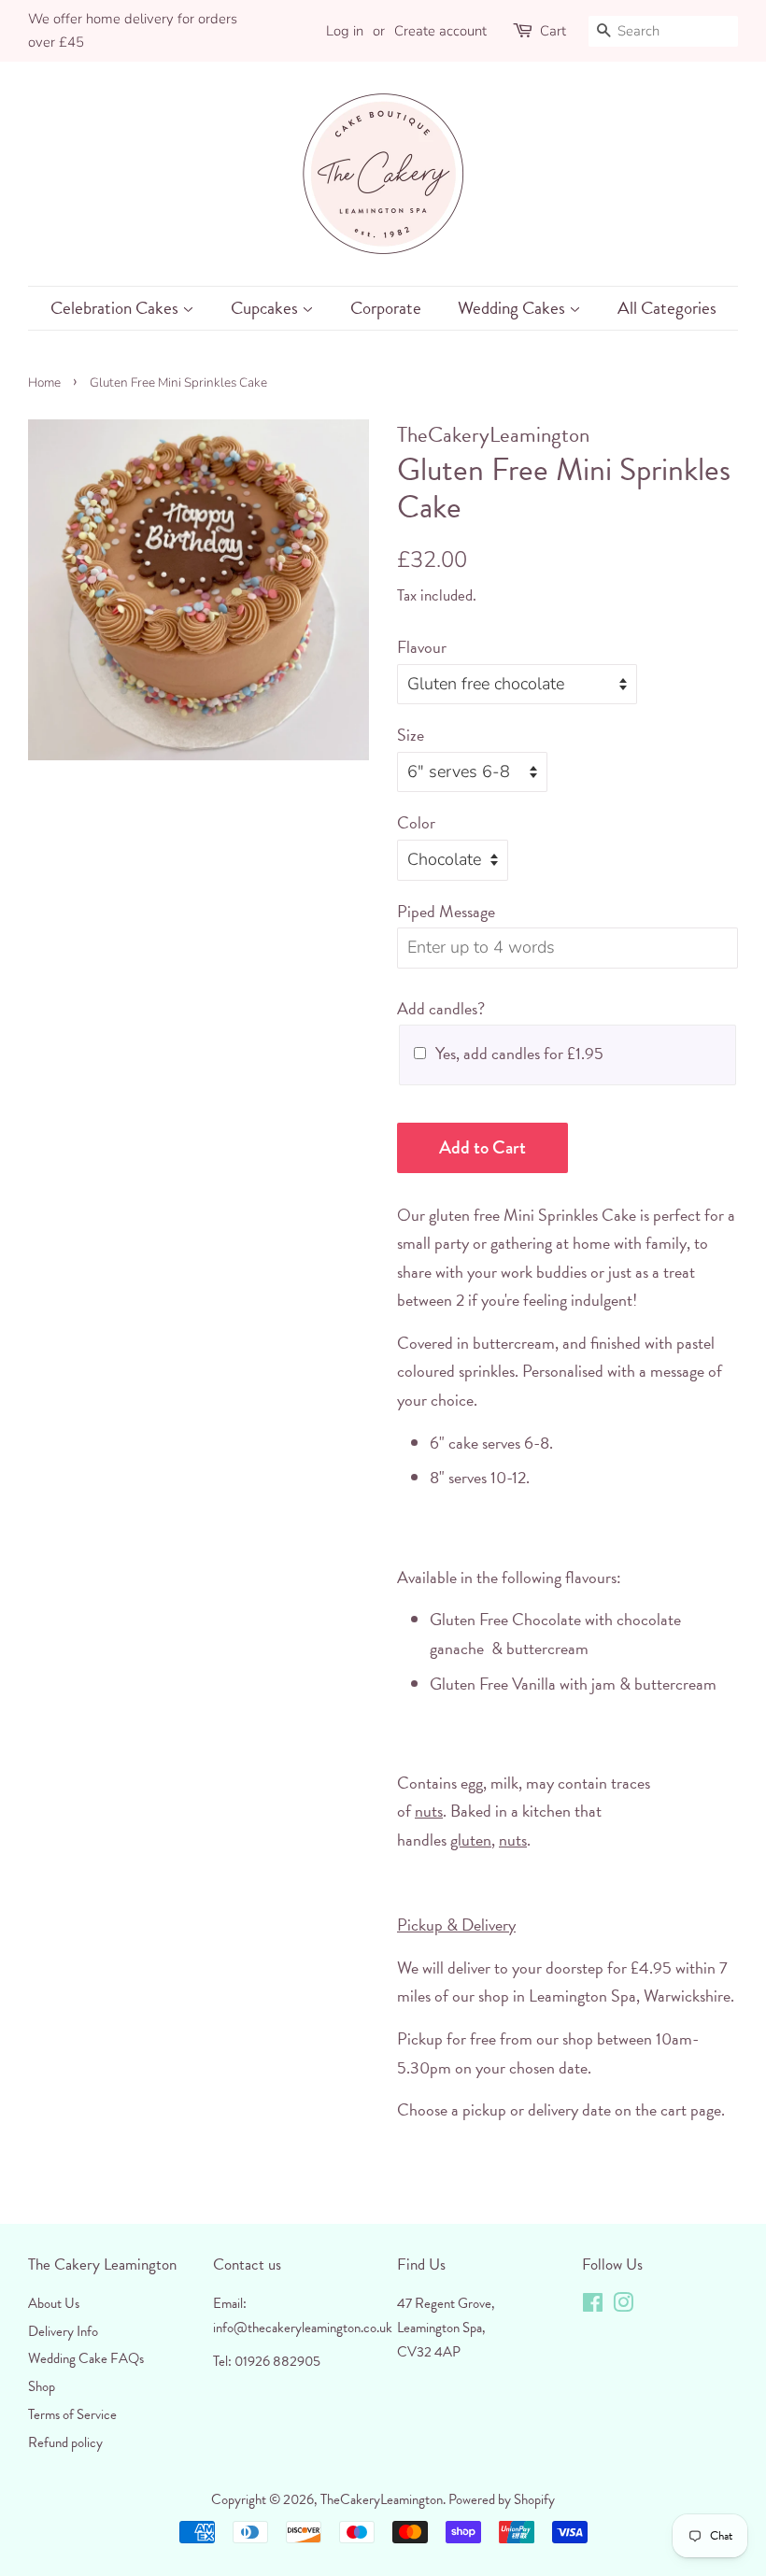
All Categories (667, 308)
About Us (54, 2303)
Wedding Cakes (513, 308)
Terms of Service (72, 2414)
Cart (553, 31)
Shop (42, 2386)
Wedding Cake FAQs (86, 2358)
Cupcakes (266, 308)
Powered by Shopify (502, 2499)
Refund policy (65, 2442)
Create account (440, 31)
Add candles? (441, 1008)
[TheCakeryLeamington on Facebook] (593, 2306)
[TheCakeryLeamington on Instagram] (623, 2306)
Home (44, 382)
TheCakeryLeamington (382, 2499)
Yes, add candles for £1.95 (519, 1053)
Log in (345, 31)
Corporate (386, 308)
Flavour (422, 647)
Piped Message (446, 911)
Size (411, 735)
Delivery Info (63, 2331)
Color (416, 822)
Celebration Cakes (116, 308)
